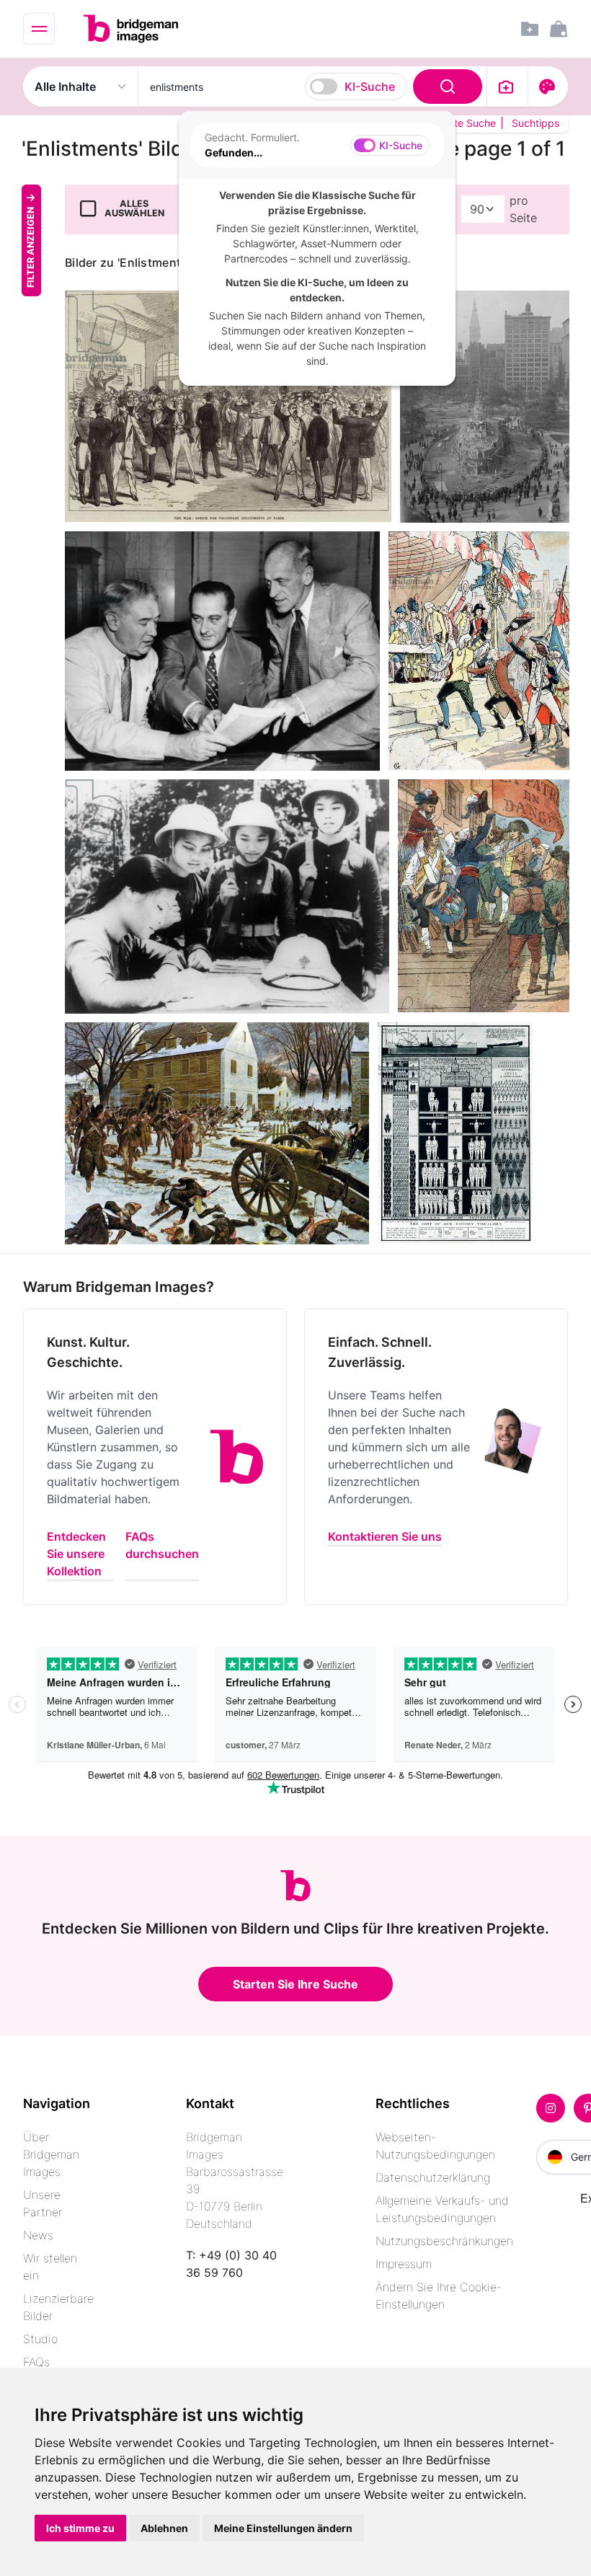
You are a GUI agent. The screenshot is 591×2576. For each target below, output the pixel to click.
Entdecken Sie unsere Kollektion (76, 1554)
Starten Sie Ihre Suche (295, 1984)
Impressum (404, 2264)
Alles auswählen (134, 208)
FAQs (36, 2362)
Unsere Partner (43, 2203)
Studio (40, 2339)
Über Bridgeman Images (51, 2154)
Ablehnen (164, 2528)
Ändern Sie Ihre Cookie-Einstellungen (439, 2296)
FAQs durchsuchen (162, 1545)
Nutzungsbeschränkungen (444, 2241)
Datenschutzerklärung (433, 2177)
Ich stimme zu (80, 2528)
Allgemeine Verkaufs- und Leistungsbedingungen (442, 2209)
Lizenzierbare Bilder (58, 2307)
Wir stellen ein (50, 2267)
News (38, 2235)
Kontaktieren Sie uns (385, 1536)
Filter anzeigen (31, 247)
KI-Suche (370, 87)
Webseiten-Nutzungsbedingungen (435, 2146)
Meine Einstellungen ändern (283, 2528)
